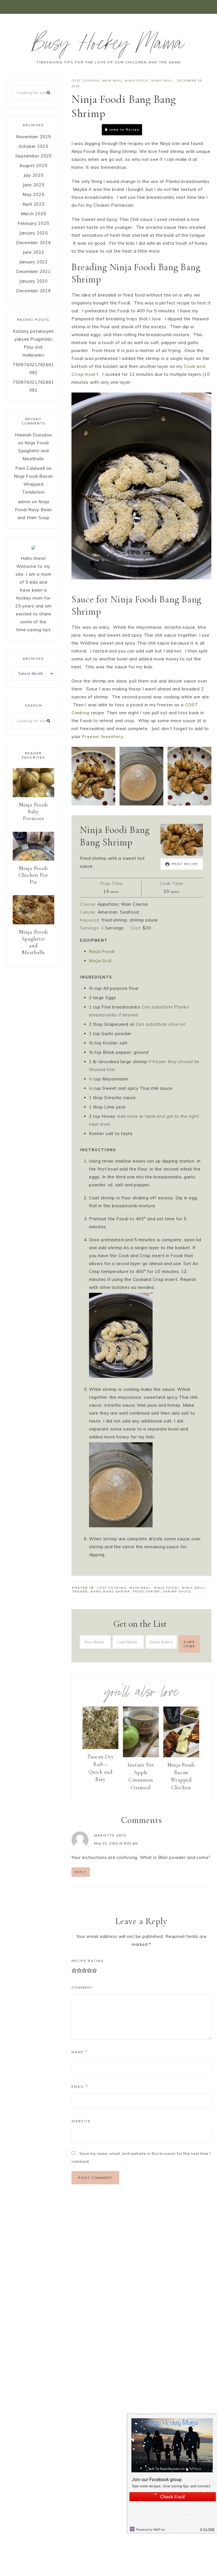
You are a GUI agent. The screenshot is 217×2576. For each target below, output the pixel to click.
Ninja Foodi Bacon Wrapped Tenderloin (33, 484)
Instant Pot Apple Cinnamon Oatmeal (141, 1776)
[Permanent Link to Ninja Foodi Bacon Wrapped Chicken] (181, 1756)
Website (81, 2121)
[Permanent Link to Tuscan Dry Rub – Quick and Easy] (100, 1747)
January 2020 (33, 281)
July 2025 (33, 175)
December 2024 (33, 243)
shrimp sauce (177, 1591)
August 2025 (33, 166)
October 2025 (33, 146)
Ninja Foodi (137, 81)
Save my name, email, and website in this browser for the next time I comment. (141, 2157)
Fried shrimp (146, 1591)
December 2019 (33, 291)
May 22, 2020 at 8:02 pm (116, 1843)
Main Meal (112, 81)
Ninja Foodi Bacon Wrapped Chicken (181, 1776)
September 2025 (34, 156)
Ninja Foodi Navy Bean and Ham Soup (33, 510)
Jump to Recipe (124, 130)
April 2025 (33, 204)
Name (79, 2052)
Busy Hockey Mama (108, 46)
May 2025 (33, 194)
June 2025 (33, 185)
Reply (81, 1872)
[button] (108, 7)
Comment (82, 1987)
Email (80, 2086)
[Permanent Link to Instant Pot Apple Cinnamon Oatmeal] (141, 1756)
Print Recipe (165, 129)
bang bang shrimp (110, 1591)
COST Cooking (86, 81)
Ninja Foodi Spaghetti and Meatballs (33, 451)
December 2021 (33, 271)
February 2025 (33, 223)
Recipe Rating (88, 1961)
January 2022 (33, 262)
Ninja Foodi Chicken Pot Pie (33, 875)
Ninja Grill (162, 81)
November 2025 (33, 137)
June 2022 (33, 252)
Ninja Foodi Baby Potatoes (33, 812)
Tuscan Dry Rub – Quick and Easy (100, 1768)
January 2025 (33, 233)
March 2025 (34, 214)
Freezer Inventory (103, 736)
